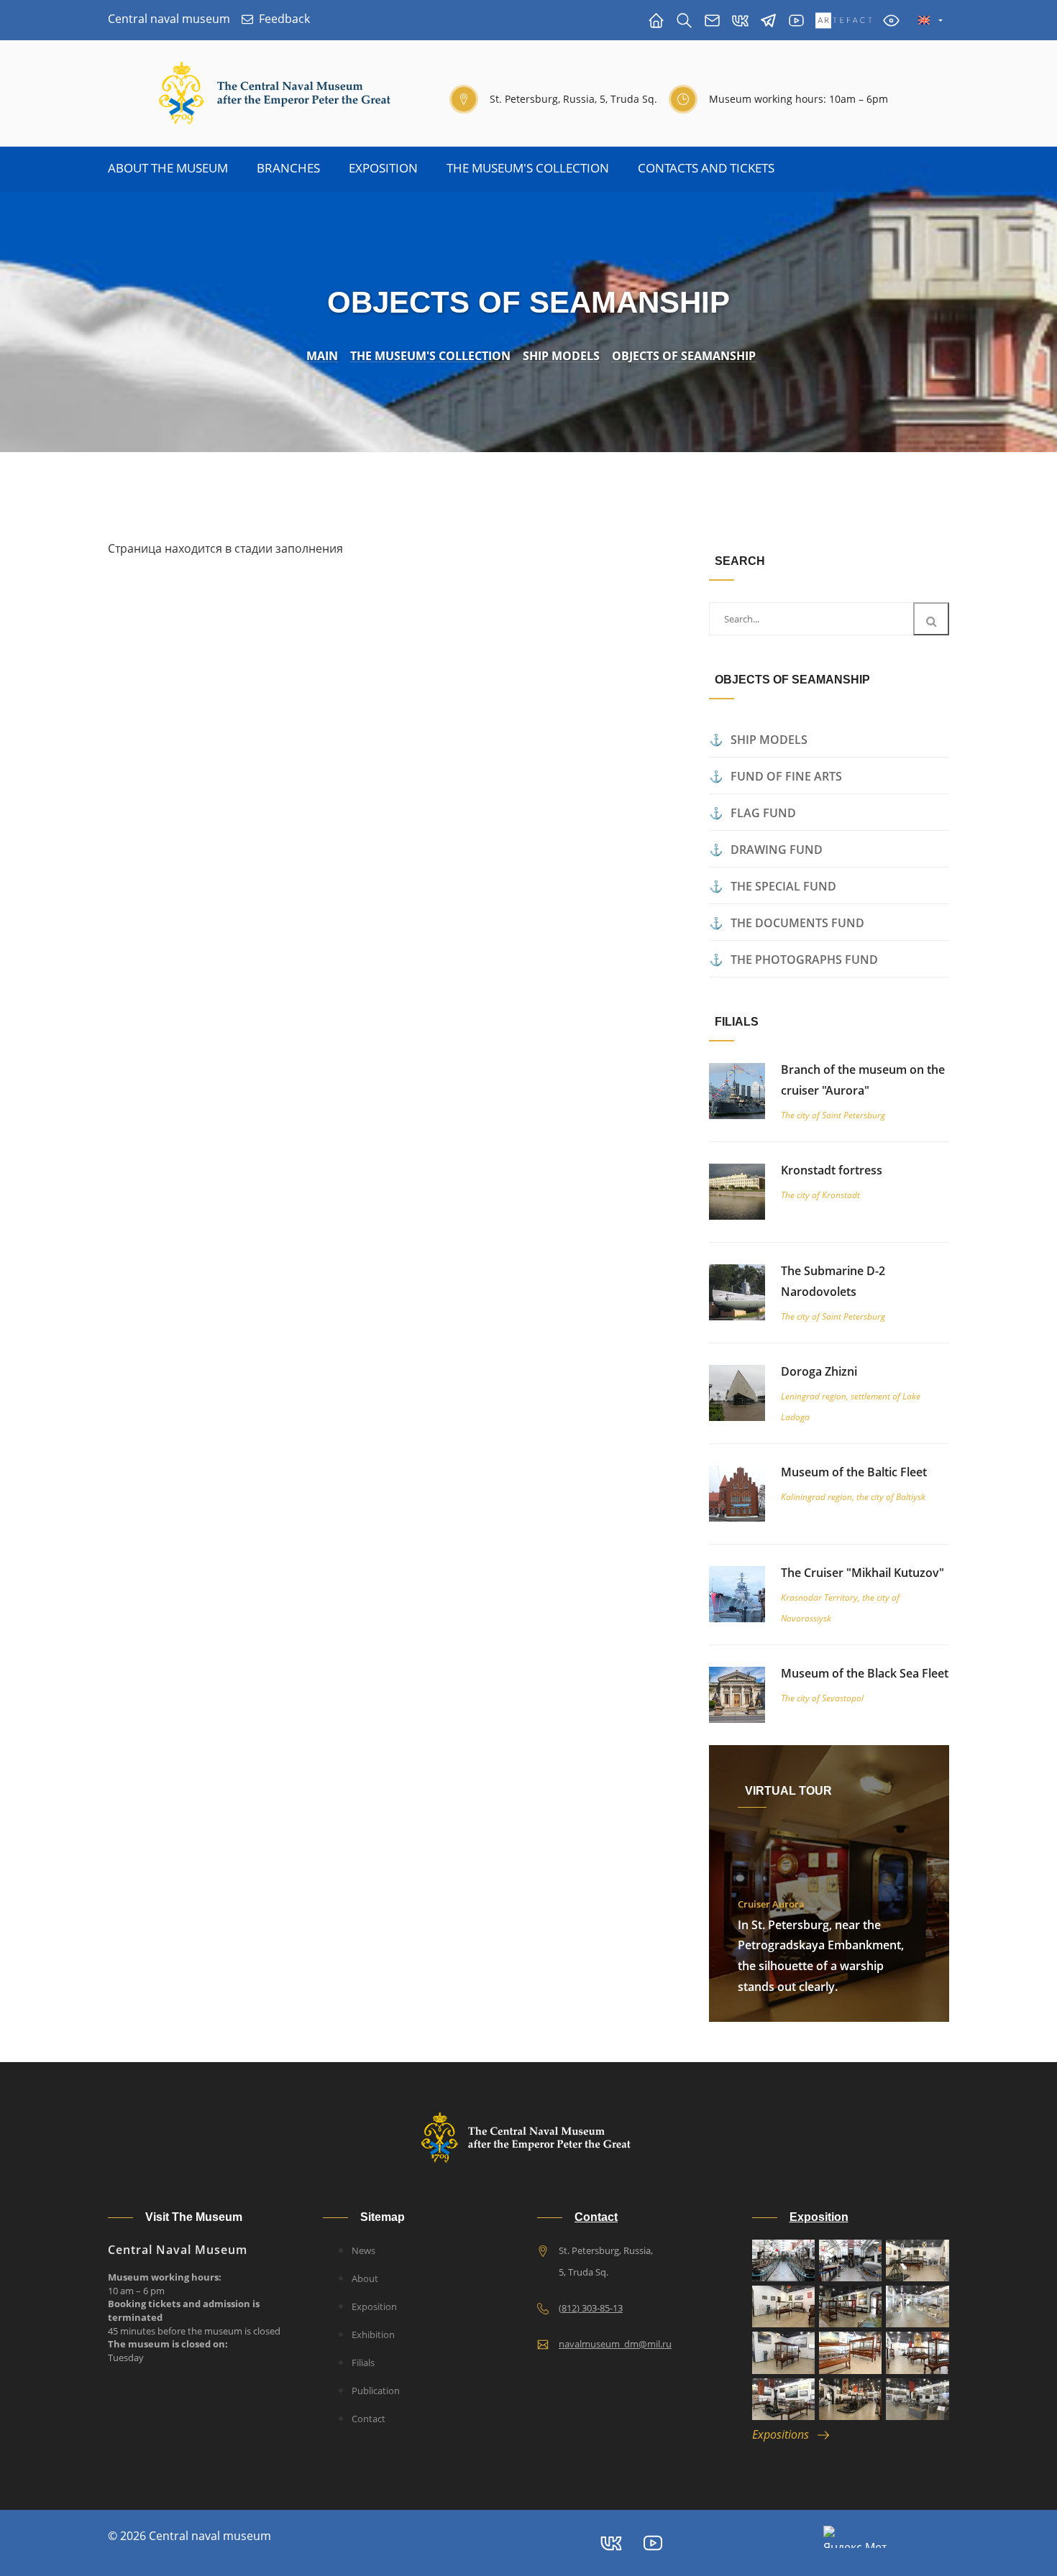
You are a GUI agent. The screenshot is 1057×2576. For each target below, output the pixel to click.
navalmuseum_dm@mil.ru (615, 2344)
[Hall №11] (917, 2399)
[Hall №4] (850, 2306)
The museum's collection (528, 168)
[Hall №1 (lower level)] (783, 2260)
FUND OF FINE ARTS (786, 776)
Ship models (561, 356)
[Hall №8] (917, 2352)
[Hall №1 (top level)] (850, 2260)
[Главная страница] (656, 20)
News (363, 2250)
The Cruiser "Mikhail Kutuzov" (862, 1573)
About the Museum (168, 168)
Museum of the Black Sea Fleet (865, 1673)
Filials (363, 2363)
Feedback (284, 19)
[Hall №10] (850, 2399)
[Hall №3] (783, 2306)
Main (322, 356)
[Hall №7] (850, 2352)
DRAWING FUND (777, 850)
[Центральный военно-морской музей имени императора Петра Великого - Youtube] (653, 2543)
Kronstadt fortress (832, 1170)
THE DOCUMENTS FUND (797, 923)
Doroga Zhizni (819, 1371)
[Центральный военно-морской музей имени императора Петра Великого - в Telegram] (768, 20)
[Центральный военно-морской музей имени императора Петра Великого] (796, 20)
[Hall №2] (917, 2260)
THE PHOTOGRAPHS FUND (804, 960)
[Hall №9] (783, 2399)
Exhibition (373, 2334)
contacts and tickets (706, 168)
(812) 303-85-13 (591, 2308)
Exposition (383, 168)
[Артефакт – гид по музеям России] (844, 20)
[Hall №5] (917, 2306)
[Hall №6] (783, 2352)
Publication (376, 2391)
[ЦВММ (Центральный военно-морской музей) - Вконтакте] (611, 2543)
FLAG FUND (763, 813)
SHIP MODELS (769, 740)
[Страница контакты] (712, 20)
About (365, 2278)
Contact (369, 2419)
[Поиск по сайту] (684, 20)
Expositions (785, 2434)
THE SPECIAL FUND (783, 886)
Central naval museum (169, 19)
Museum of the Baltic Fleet (854, 1472)
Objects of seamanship (684, 356)
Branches (288, 168)
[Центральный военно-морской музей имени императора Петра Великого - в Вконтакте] (740, 20)
